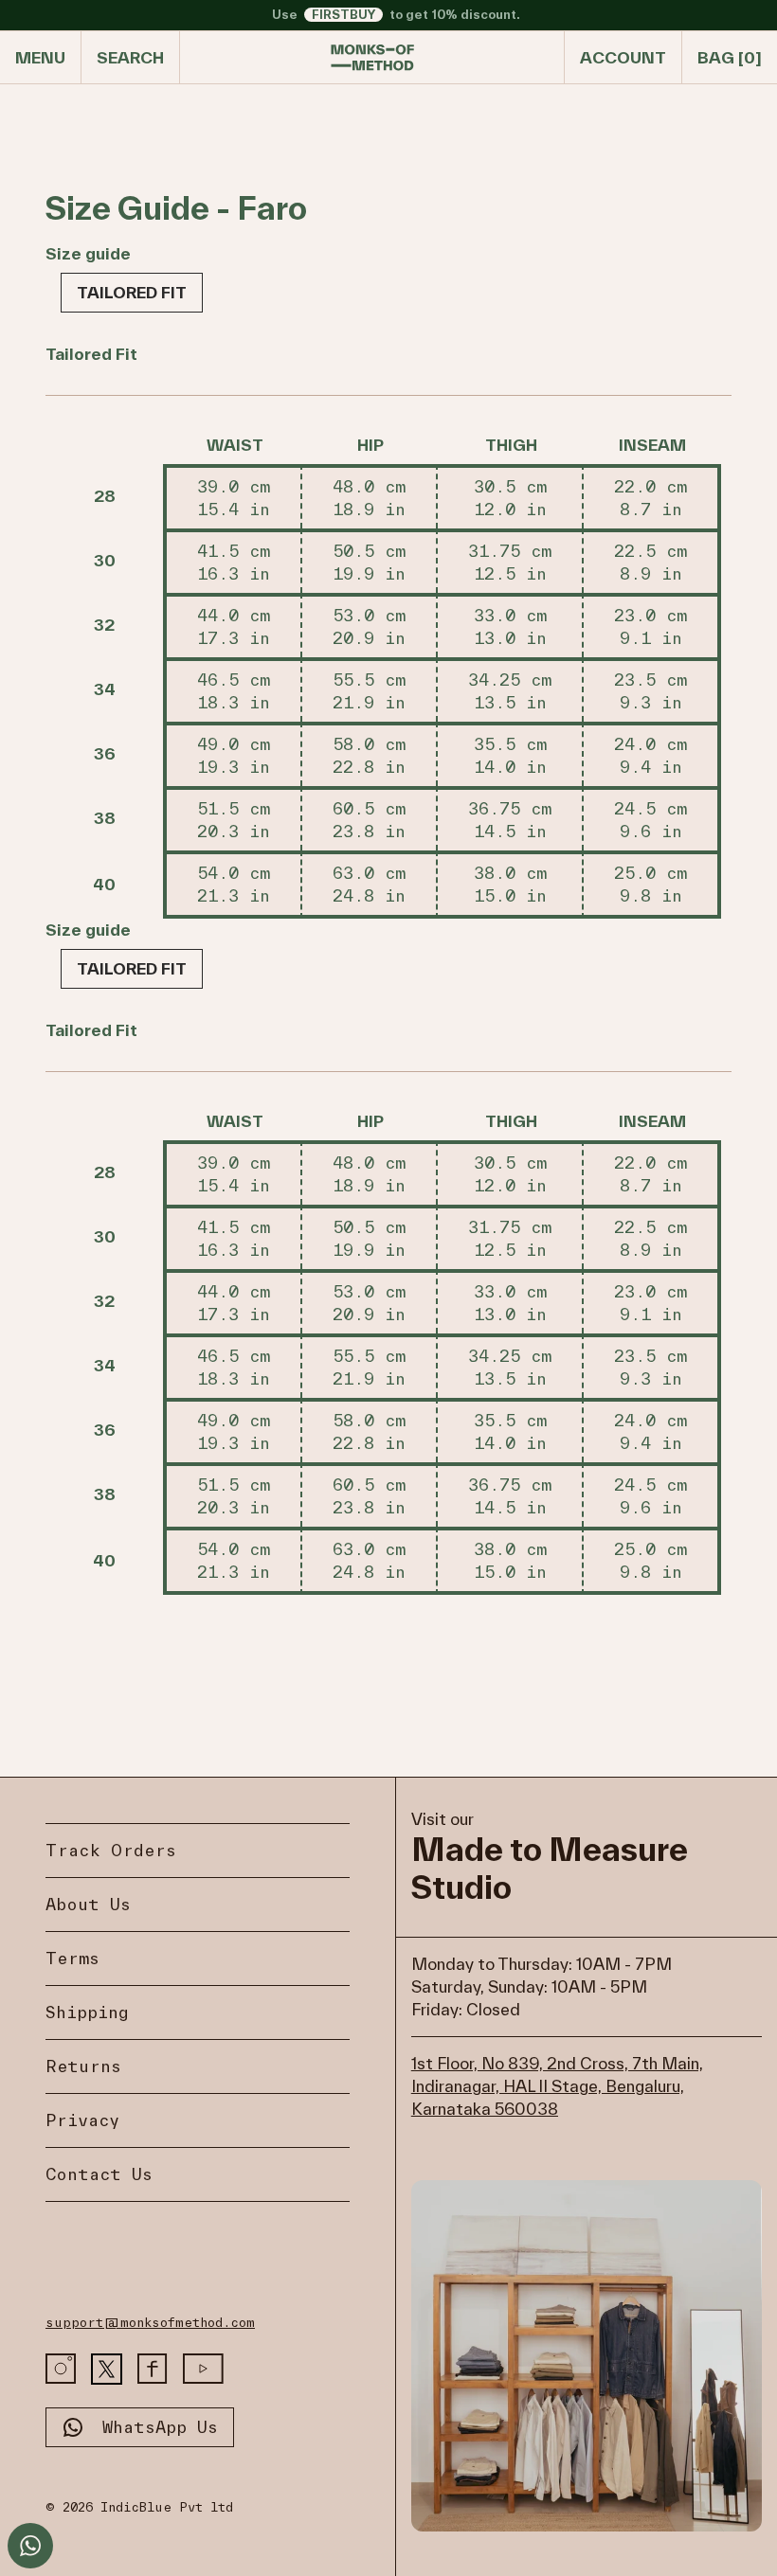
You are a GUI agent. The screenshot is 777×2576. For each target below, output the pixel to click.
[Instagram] (61, 2369)
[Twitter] (107, 2369)
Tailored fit (132, 292)
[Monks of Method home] (372, 58)
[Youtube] (203, 2369)
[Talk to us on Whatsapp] (30, 2546)
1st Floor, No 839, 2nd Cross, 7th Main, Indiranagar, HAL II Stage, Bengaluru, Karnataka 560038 (557, 2086)
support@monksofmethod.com (150, 2323)
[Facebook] (153, 2369)
